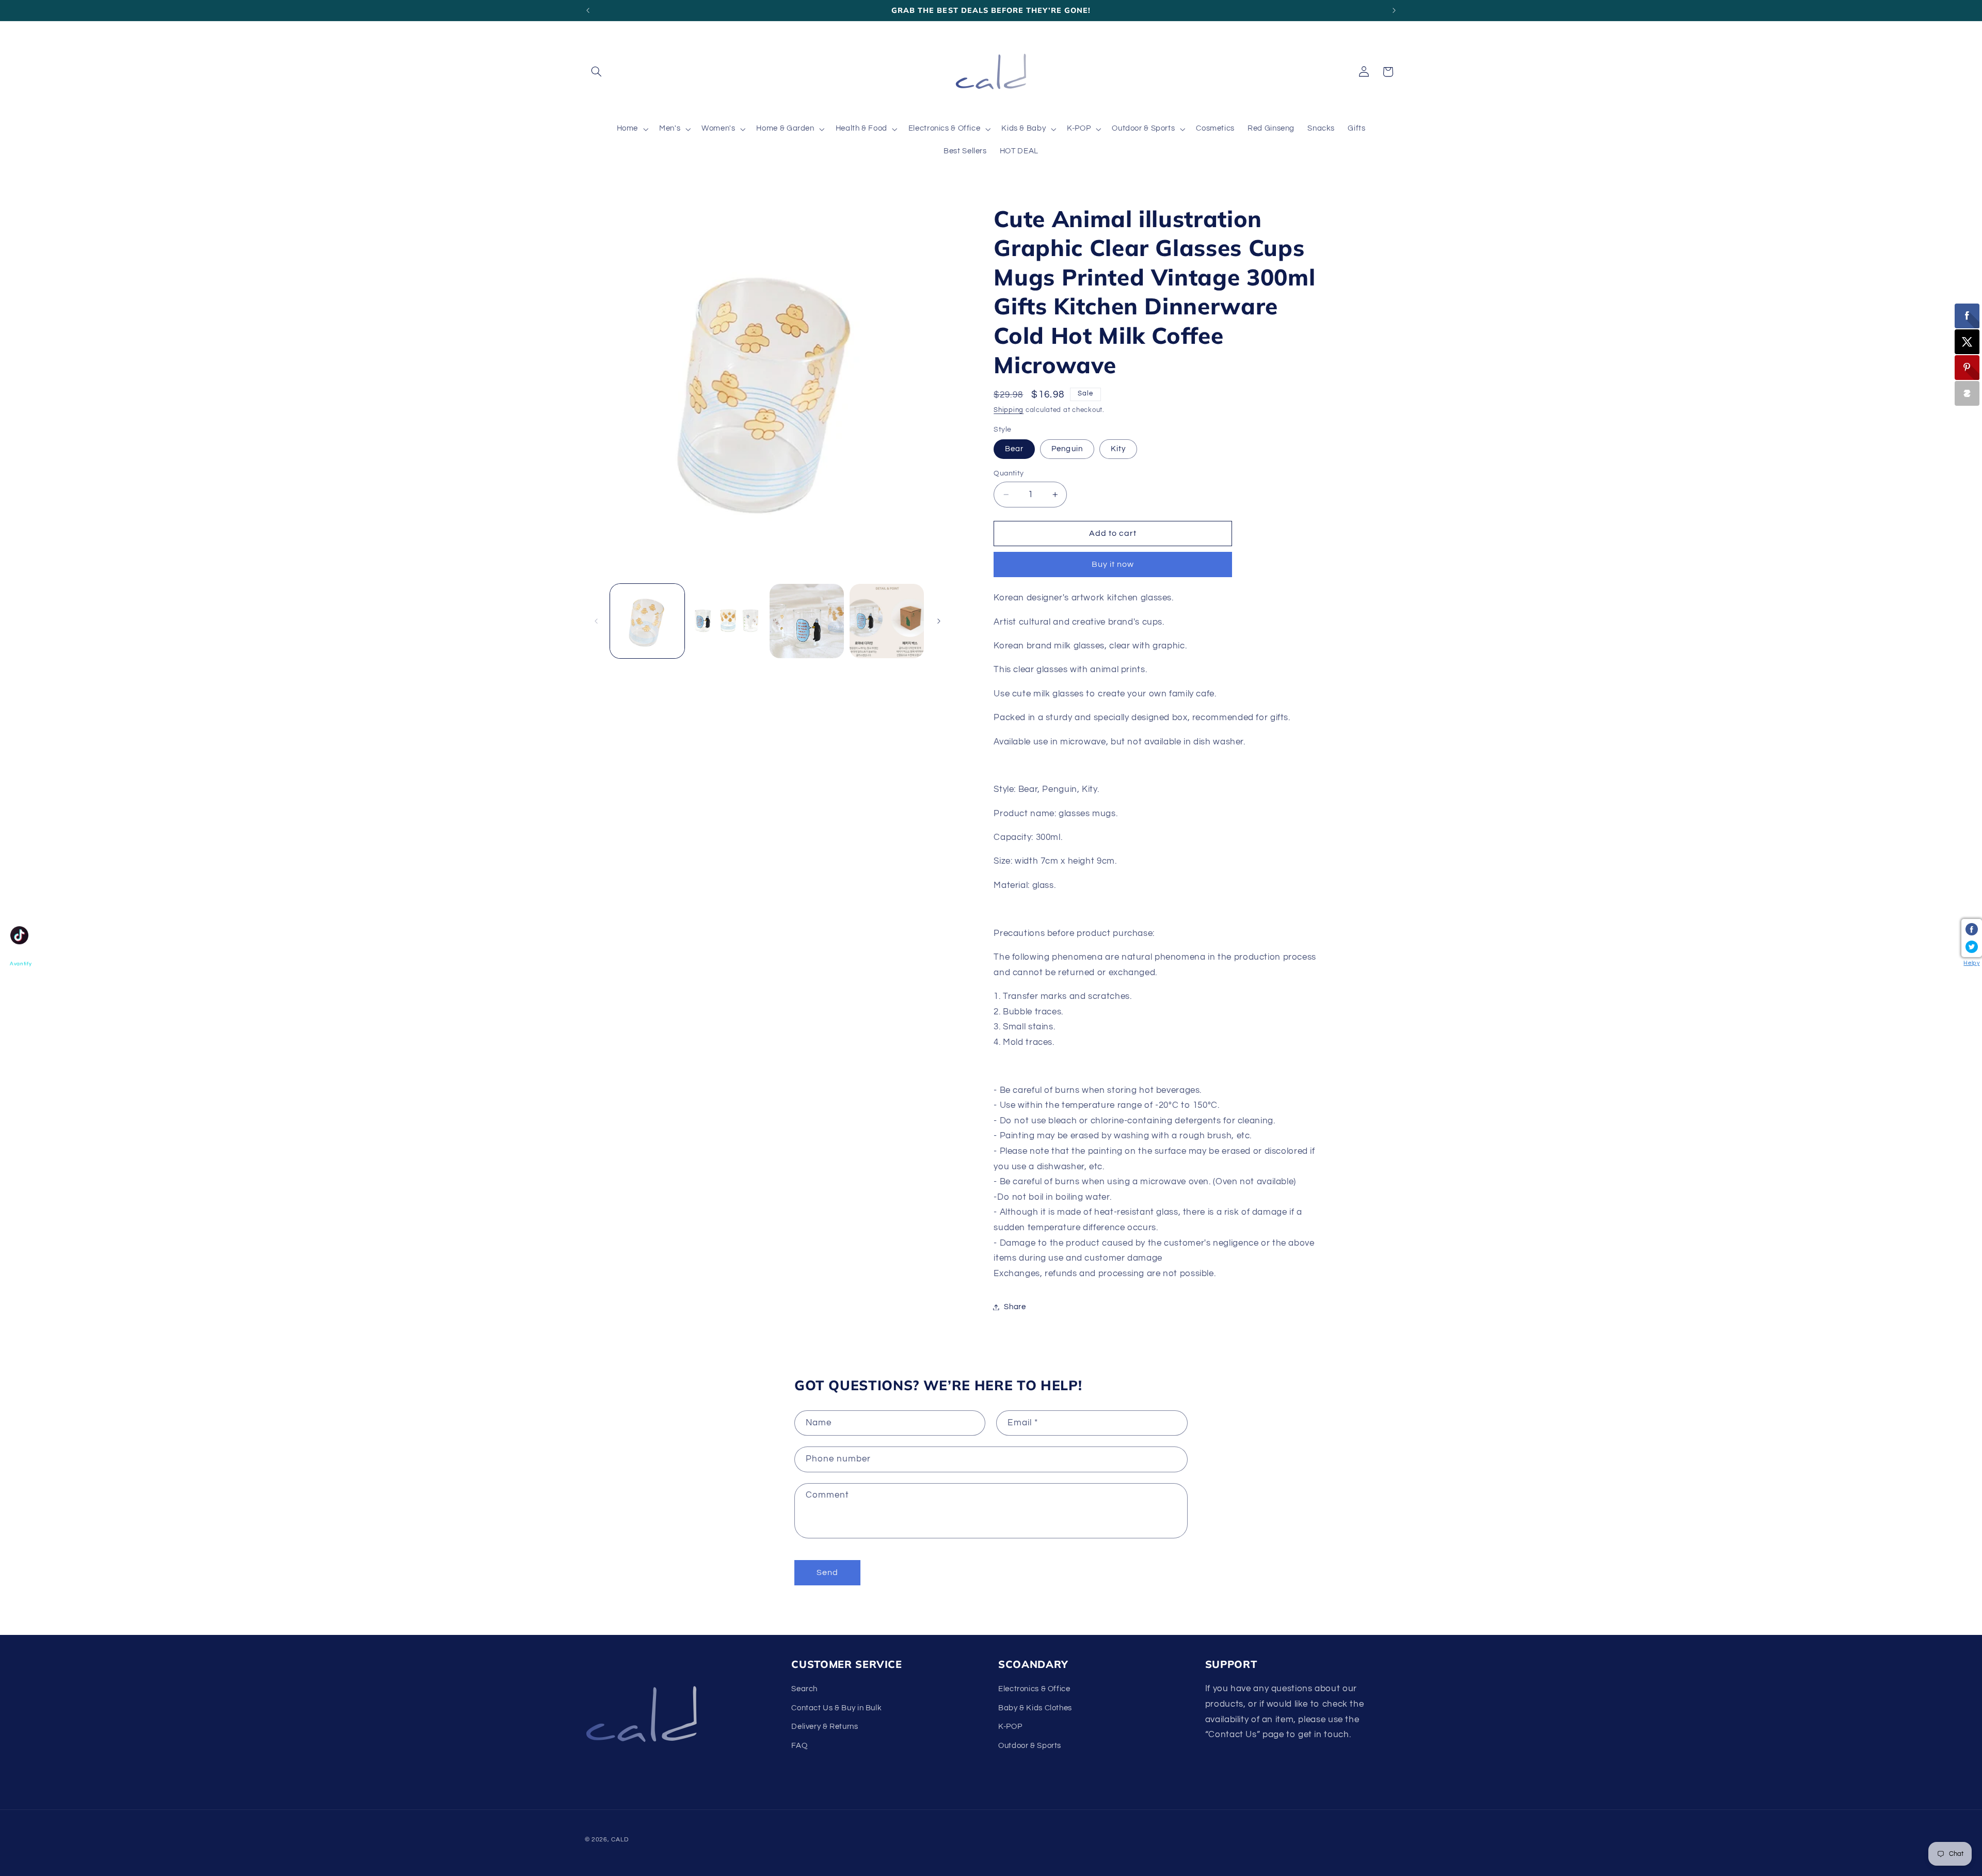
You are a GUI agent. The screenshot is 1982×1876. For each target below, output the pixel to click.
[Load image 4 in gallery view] (887, 621)
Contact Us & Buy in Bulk (836, 1708)
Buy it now (1113, 565)
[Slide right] (939, 621)
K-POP (1010, 1727)
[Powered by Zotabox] (1967, 393)
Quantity (1009, 473)
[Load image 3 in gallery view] (807, 621)
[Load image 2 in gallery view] (727, 621)
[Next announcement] (1394, 10)
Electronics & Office (1034, 1689)
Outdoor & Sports (1030, 1746)
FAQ (799, 1746)
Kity (1118, 449)
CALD (620, 1839)
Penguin (1067, 449)
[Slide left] (596, 621)
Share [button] (1015, 1307)
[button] (597, 72)
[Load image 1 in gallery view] (647, 621)
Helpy (1971, 963)
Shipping (1009, 410)
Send (827, 1572)
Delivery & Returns (825, 1727)
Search (804, 1689)
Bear (1014, 449)
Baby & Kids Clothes (1035, 1708)
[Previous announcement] (588, 10)
